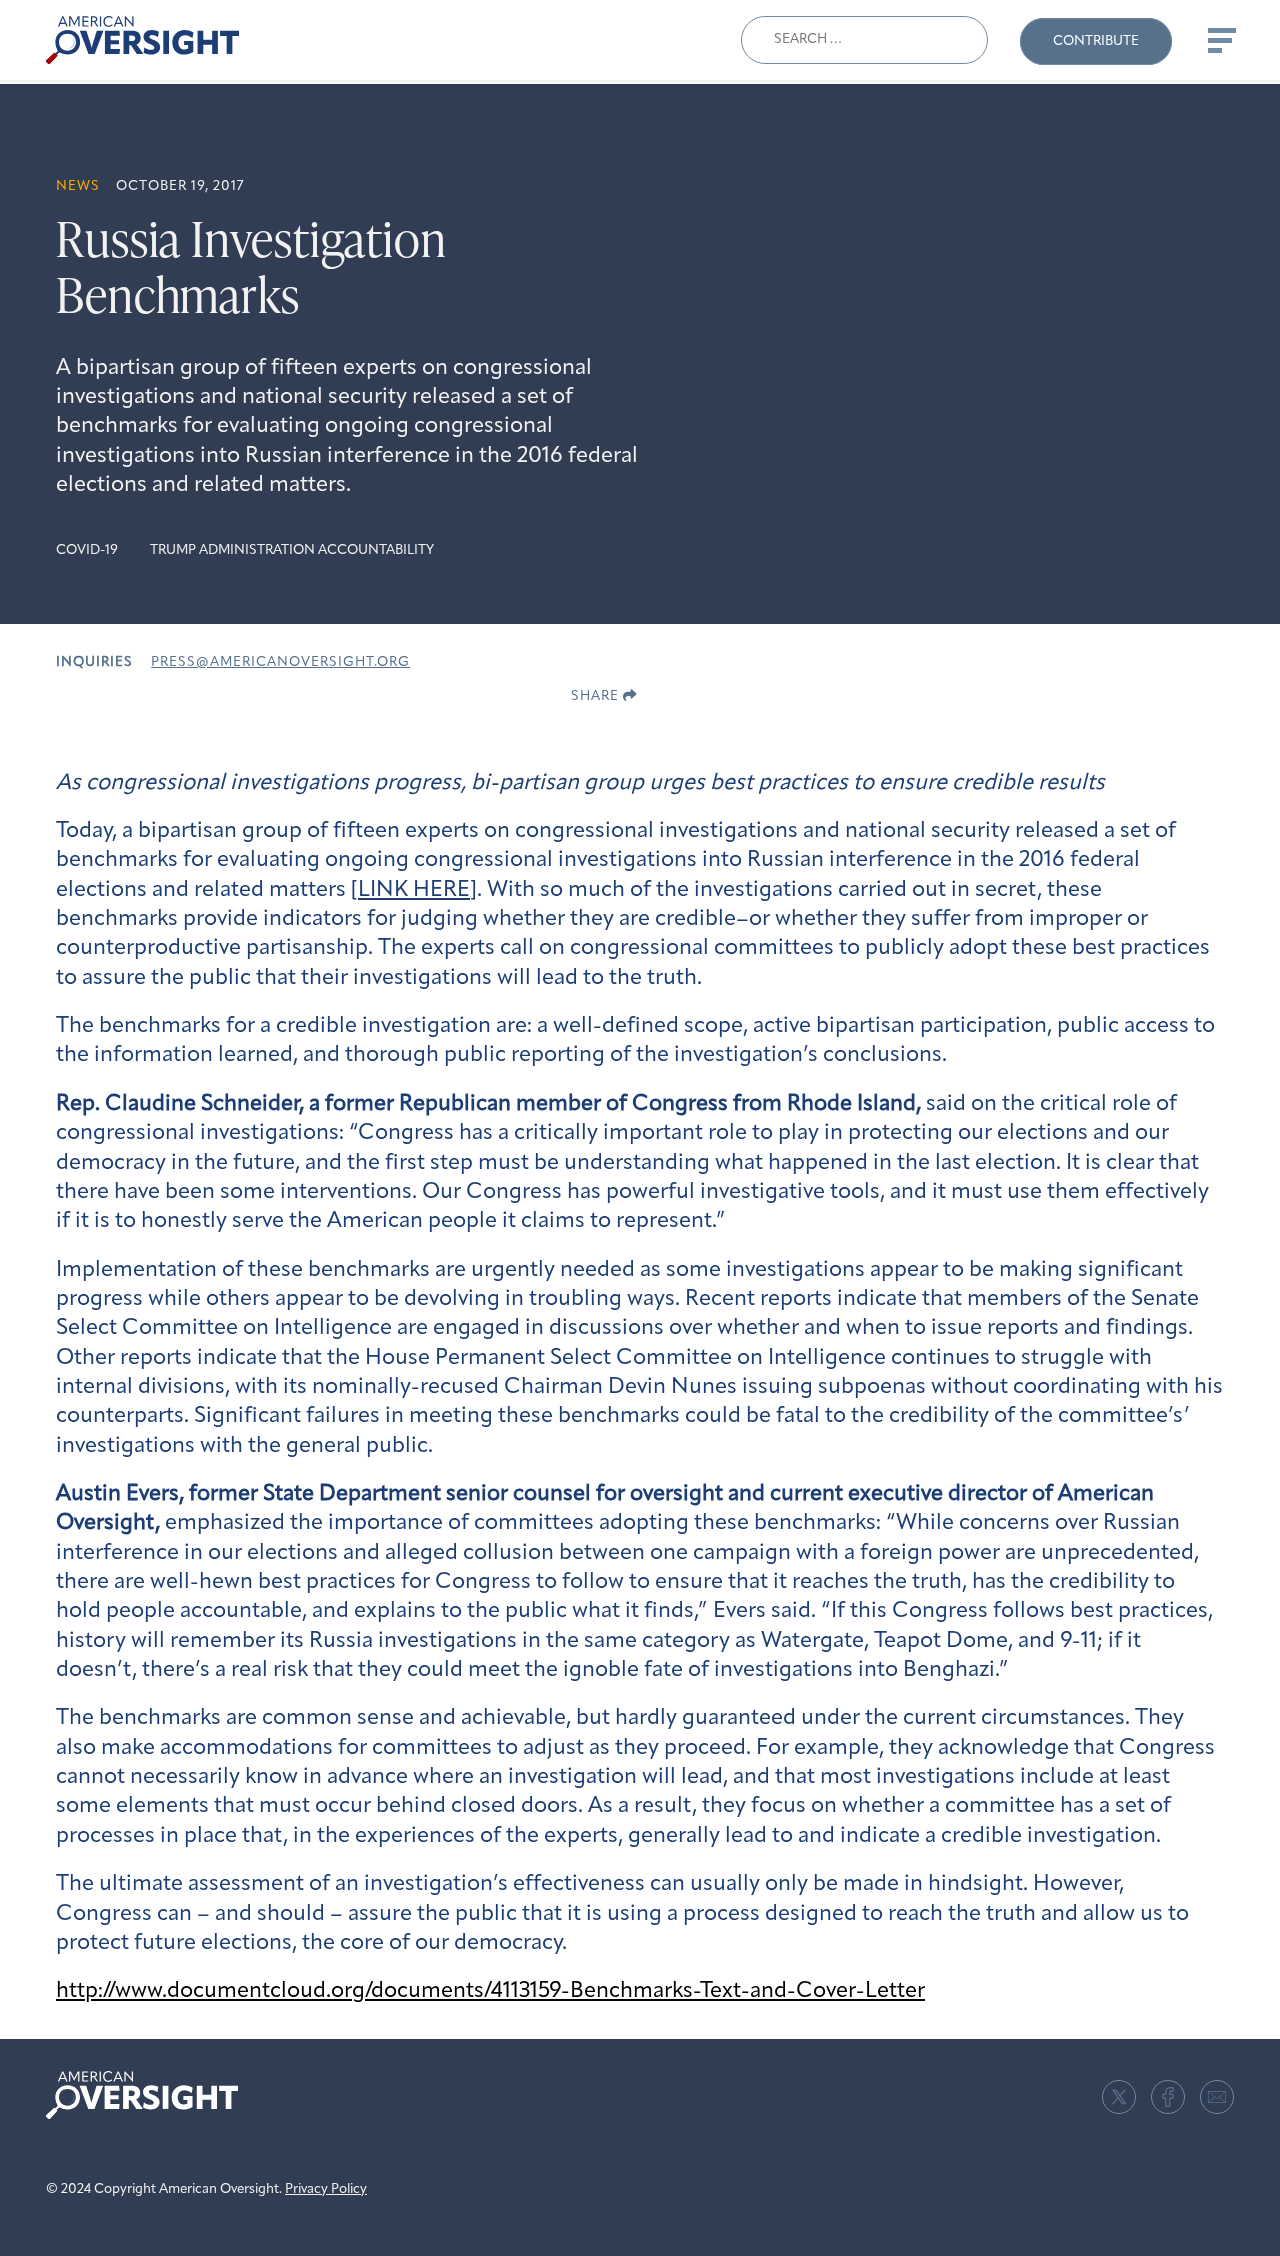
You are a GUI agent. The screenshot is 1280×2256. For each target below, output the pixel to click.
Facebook (1168, 2097)
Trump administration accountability (292, 550)
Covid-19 (87, 550)
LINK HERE (414, 890)
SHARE (597, 696)
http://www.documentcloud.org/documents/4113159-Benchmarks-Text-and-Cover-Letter (490, 1991)
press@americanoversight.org (280, 662)
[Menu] (1220, 40)
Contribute (1096, 41)
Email (1217, 2097)
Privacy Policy (326, 2189)
